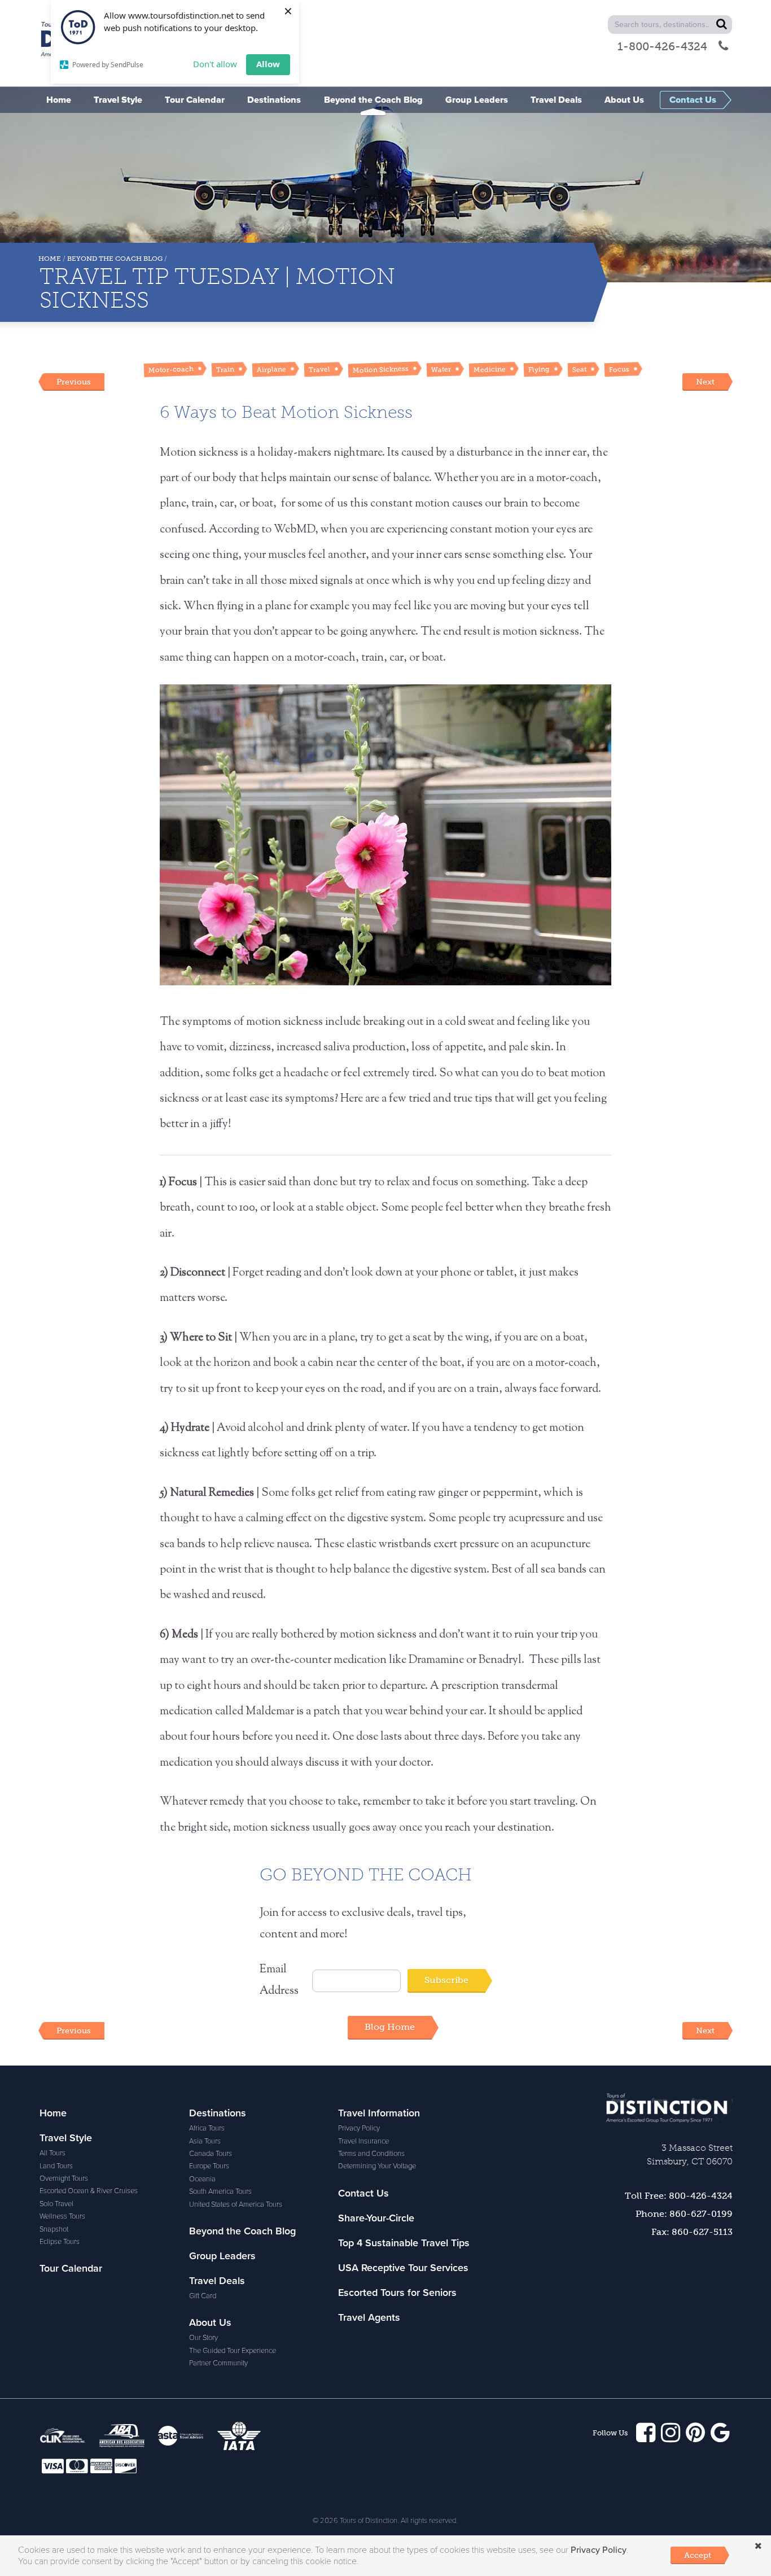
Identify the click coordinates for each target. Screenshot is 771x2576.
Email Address (279, 1981)
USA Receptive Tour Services (403, 2268)
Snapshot (54, 2229)
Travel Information (379, 2113)
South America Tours (220, 2191)
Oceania (202, 2179)
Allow (268, 64)
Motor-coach (171, 370)
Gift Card (203, 2296)
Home (50, 259)
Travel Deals (217, 2281)
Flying (539, 369)
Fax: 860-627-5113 (692, 2232)
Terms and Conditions (371, 2154)
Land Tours (56, 2166)
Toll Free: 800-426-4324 (679, 2196)
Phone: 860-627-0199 (684, 2214)
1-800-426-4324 (662, 46)
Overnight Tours (64, 2178)
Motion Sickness (381, 369)
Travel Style (66, 2138)
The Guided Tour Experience (233, 2351)
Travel (319, 369)
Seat (579, 370)
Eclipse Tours (60, 2242)
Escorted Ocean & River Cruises (89, 2191)
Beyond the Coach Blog (115, 259)
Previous (74, 382)
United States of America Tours (236, 2204)
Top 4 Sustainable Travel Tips (404, 2243)
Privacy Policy (359, 2128)
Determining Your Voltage (377, 2166)
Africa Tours (207, 2128)
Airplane (271, 369)
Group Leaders (222, 2256)
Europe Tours (209, 2166)
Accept (698, 2555)
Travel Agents (369, 2317)
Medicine (490, 369)
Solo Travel (56, 2204)
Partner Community (218, 2363)
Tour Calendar (71, 2268)
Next (705, 382)
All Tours (52, 2153)
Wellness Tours (62, 2216)
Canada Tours (211, 2154)
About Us (210, 2322)
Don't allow (215, 64)
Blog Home (390, 2027)
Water (441, 369)
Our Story (203, 2338)
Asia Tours (205, 2141)
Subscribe (446, 1980)
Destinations (218, 2113)
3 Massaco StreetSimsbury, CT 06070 (690, 2154)
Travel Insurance (363, 2141)
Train (225, 369)
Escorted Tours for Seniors (397, 2293)
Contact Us (363, 2193)
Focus (619, 369)
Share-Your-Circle (376, 2218)
